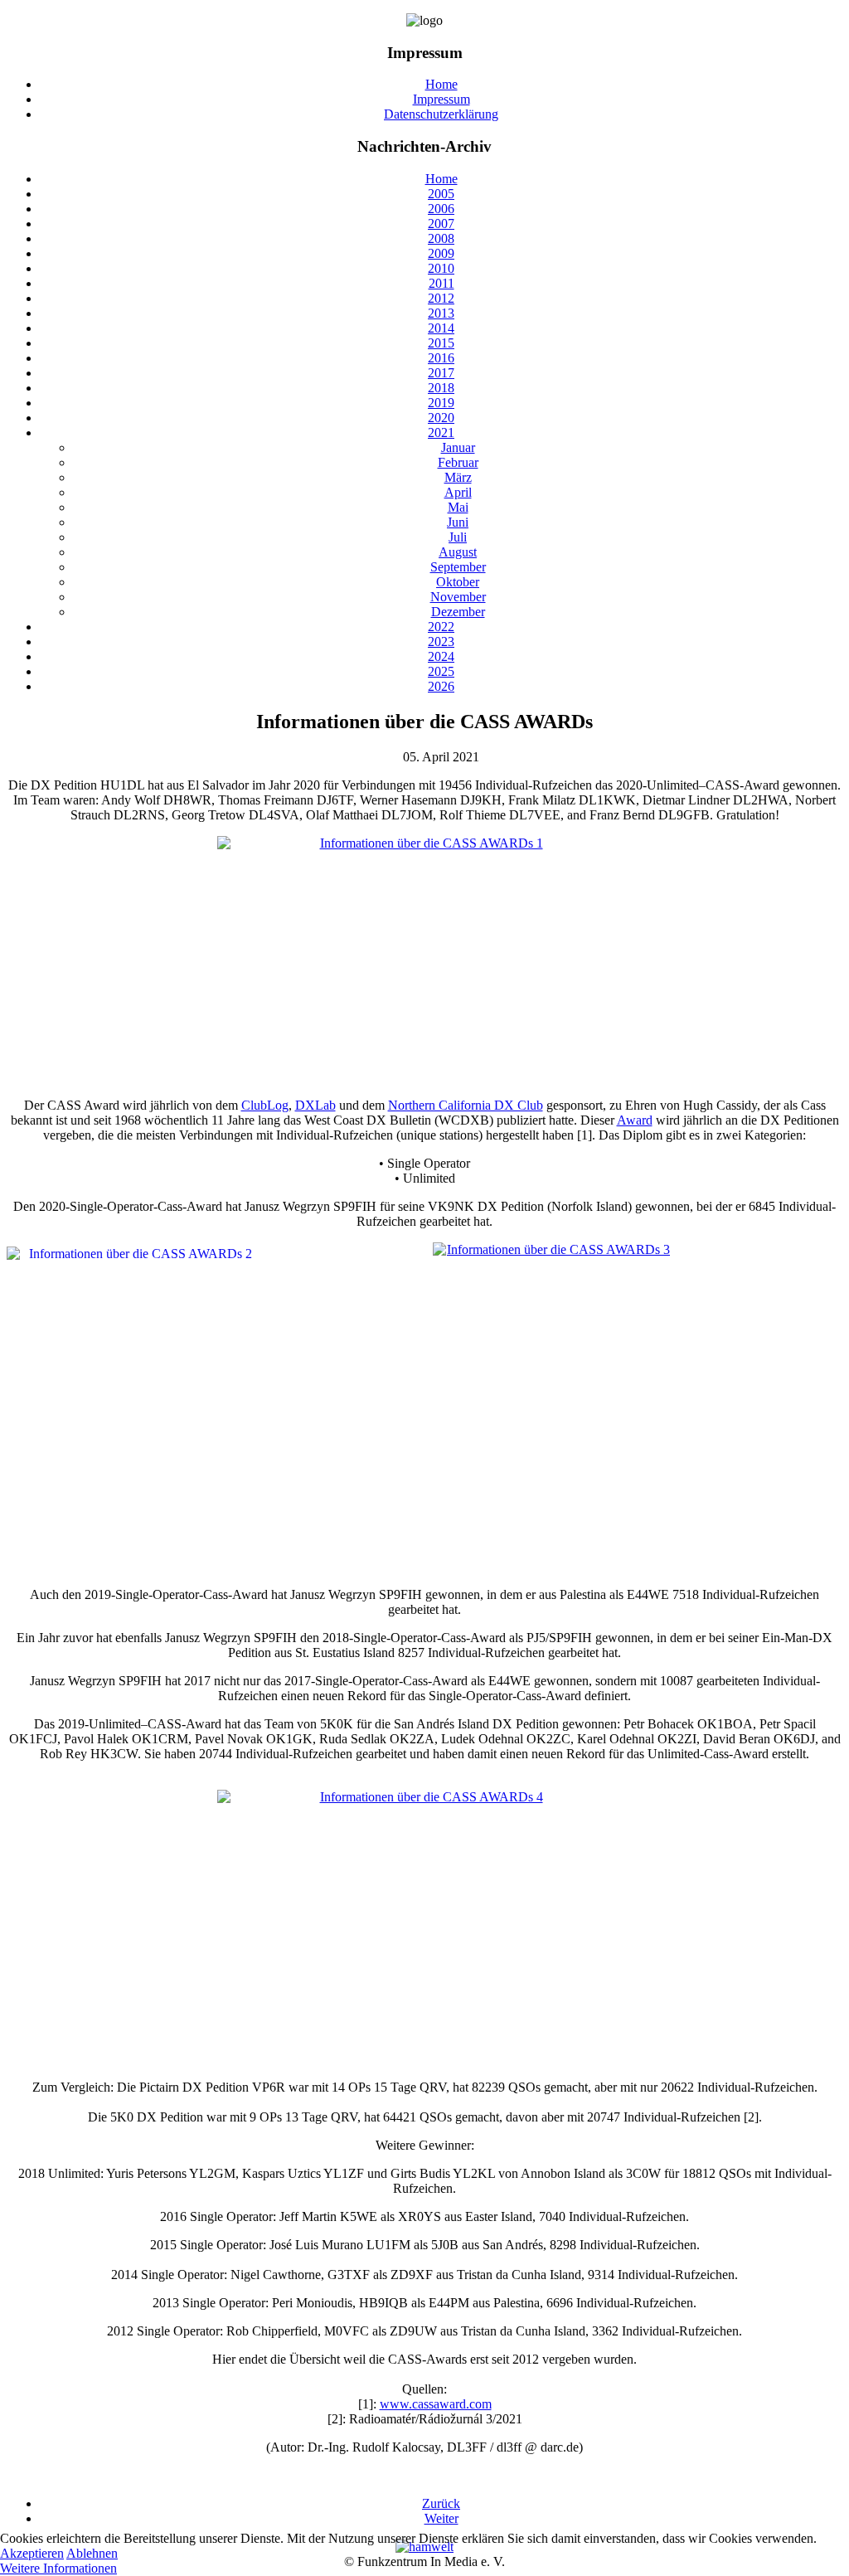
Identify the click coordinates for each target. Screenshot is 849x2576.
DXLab (315, 1105)
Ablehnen (92, 2553)
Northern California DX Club (466, 1105)
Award (635, 1120)
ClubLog (265, 1105)
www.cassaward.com (436, 2404)
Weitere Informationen (58, 2568)
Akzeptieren (32, 2553)
